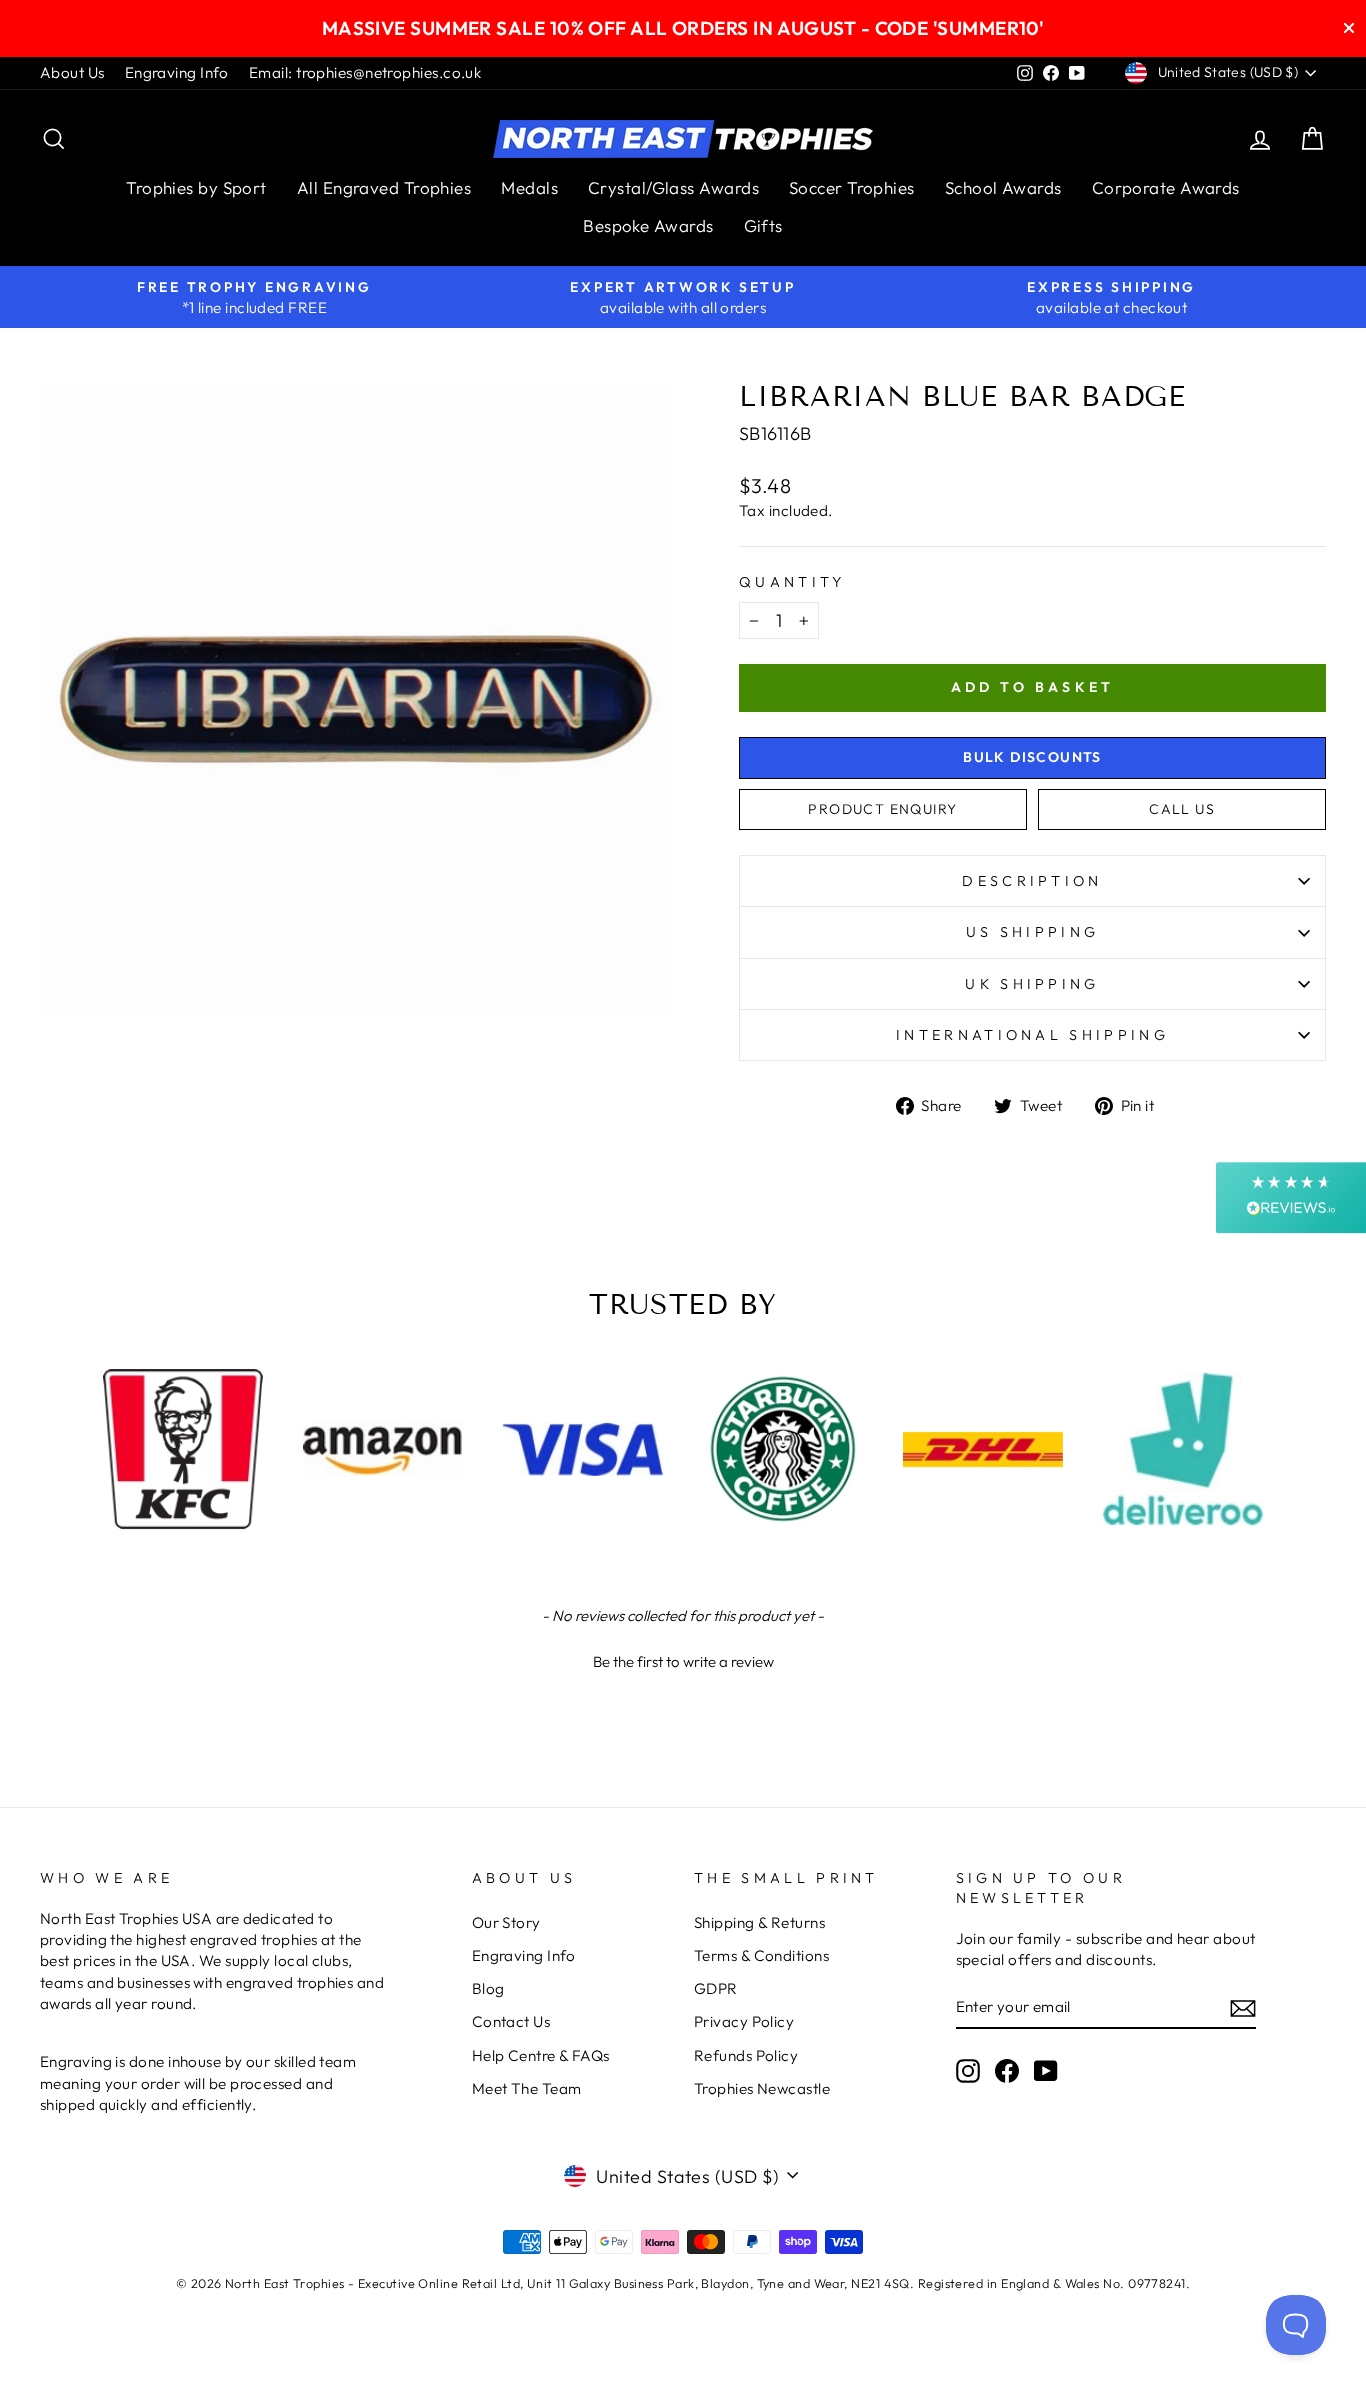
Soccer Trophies (852, 187)
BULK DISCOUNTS (1032, 757)
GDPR (716, 1988)
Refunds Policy (746, 2055)
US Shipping (1033, 932)
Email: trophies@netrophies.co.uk (365, 72)
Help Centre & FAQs (541, 2055)
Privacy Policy (744, 2021)
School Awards (1003, 187)
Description (1032, 881)
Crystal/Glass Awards (673, 187)
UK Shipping (1032, 984)
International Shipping (1032, 1035)
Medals (529, 187)
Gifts (763, 225)
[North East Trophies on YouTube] (1046, 2071)
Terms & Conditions (761, 1955)
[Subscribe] (1243, 2007)
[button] (683, 1659)
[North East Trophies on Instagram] (968, 2071)
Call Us (1182, 809)
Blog (488, 1988)
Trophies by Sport (196, 187)
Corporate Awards (1166, 187)
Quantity (792, 582)
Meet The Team (527, 2088)
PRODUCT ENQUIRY (882, 809)
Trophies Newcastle (762, 2088)
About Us (72, 72)
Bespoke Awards (648, 225)
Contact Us (511, 2021)
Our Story (506, 1922)
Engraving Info (177, 72)
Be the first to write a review (683, 1661)
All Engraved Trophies (384, 187)
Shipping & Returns (759, 1922)
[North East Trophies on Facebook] (1007, 2071)
